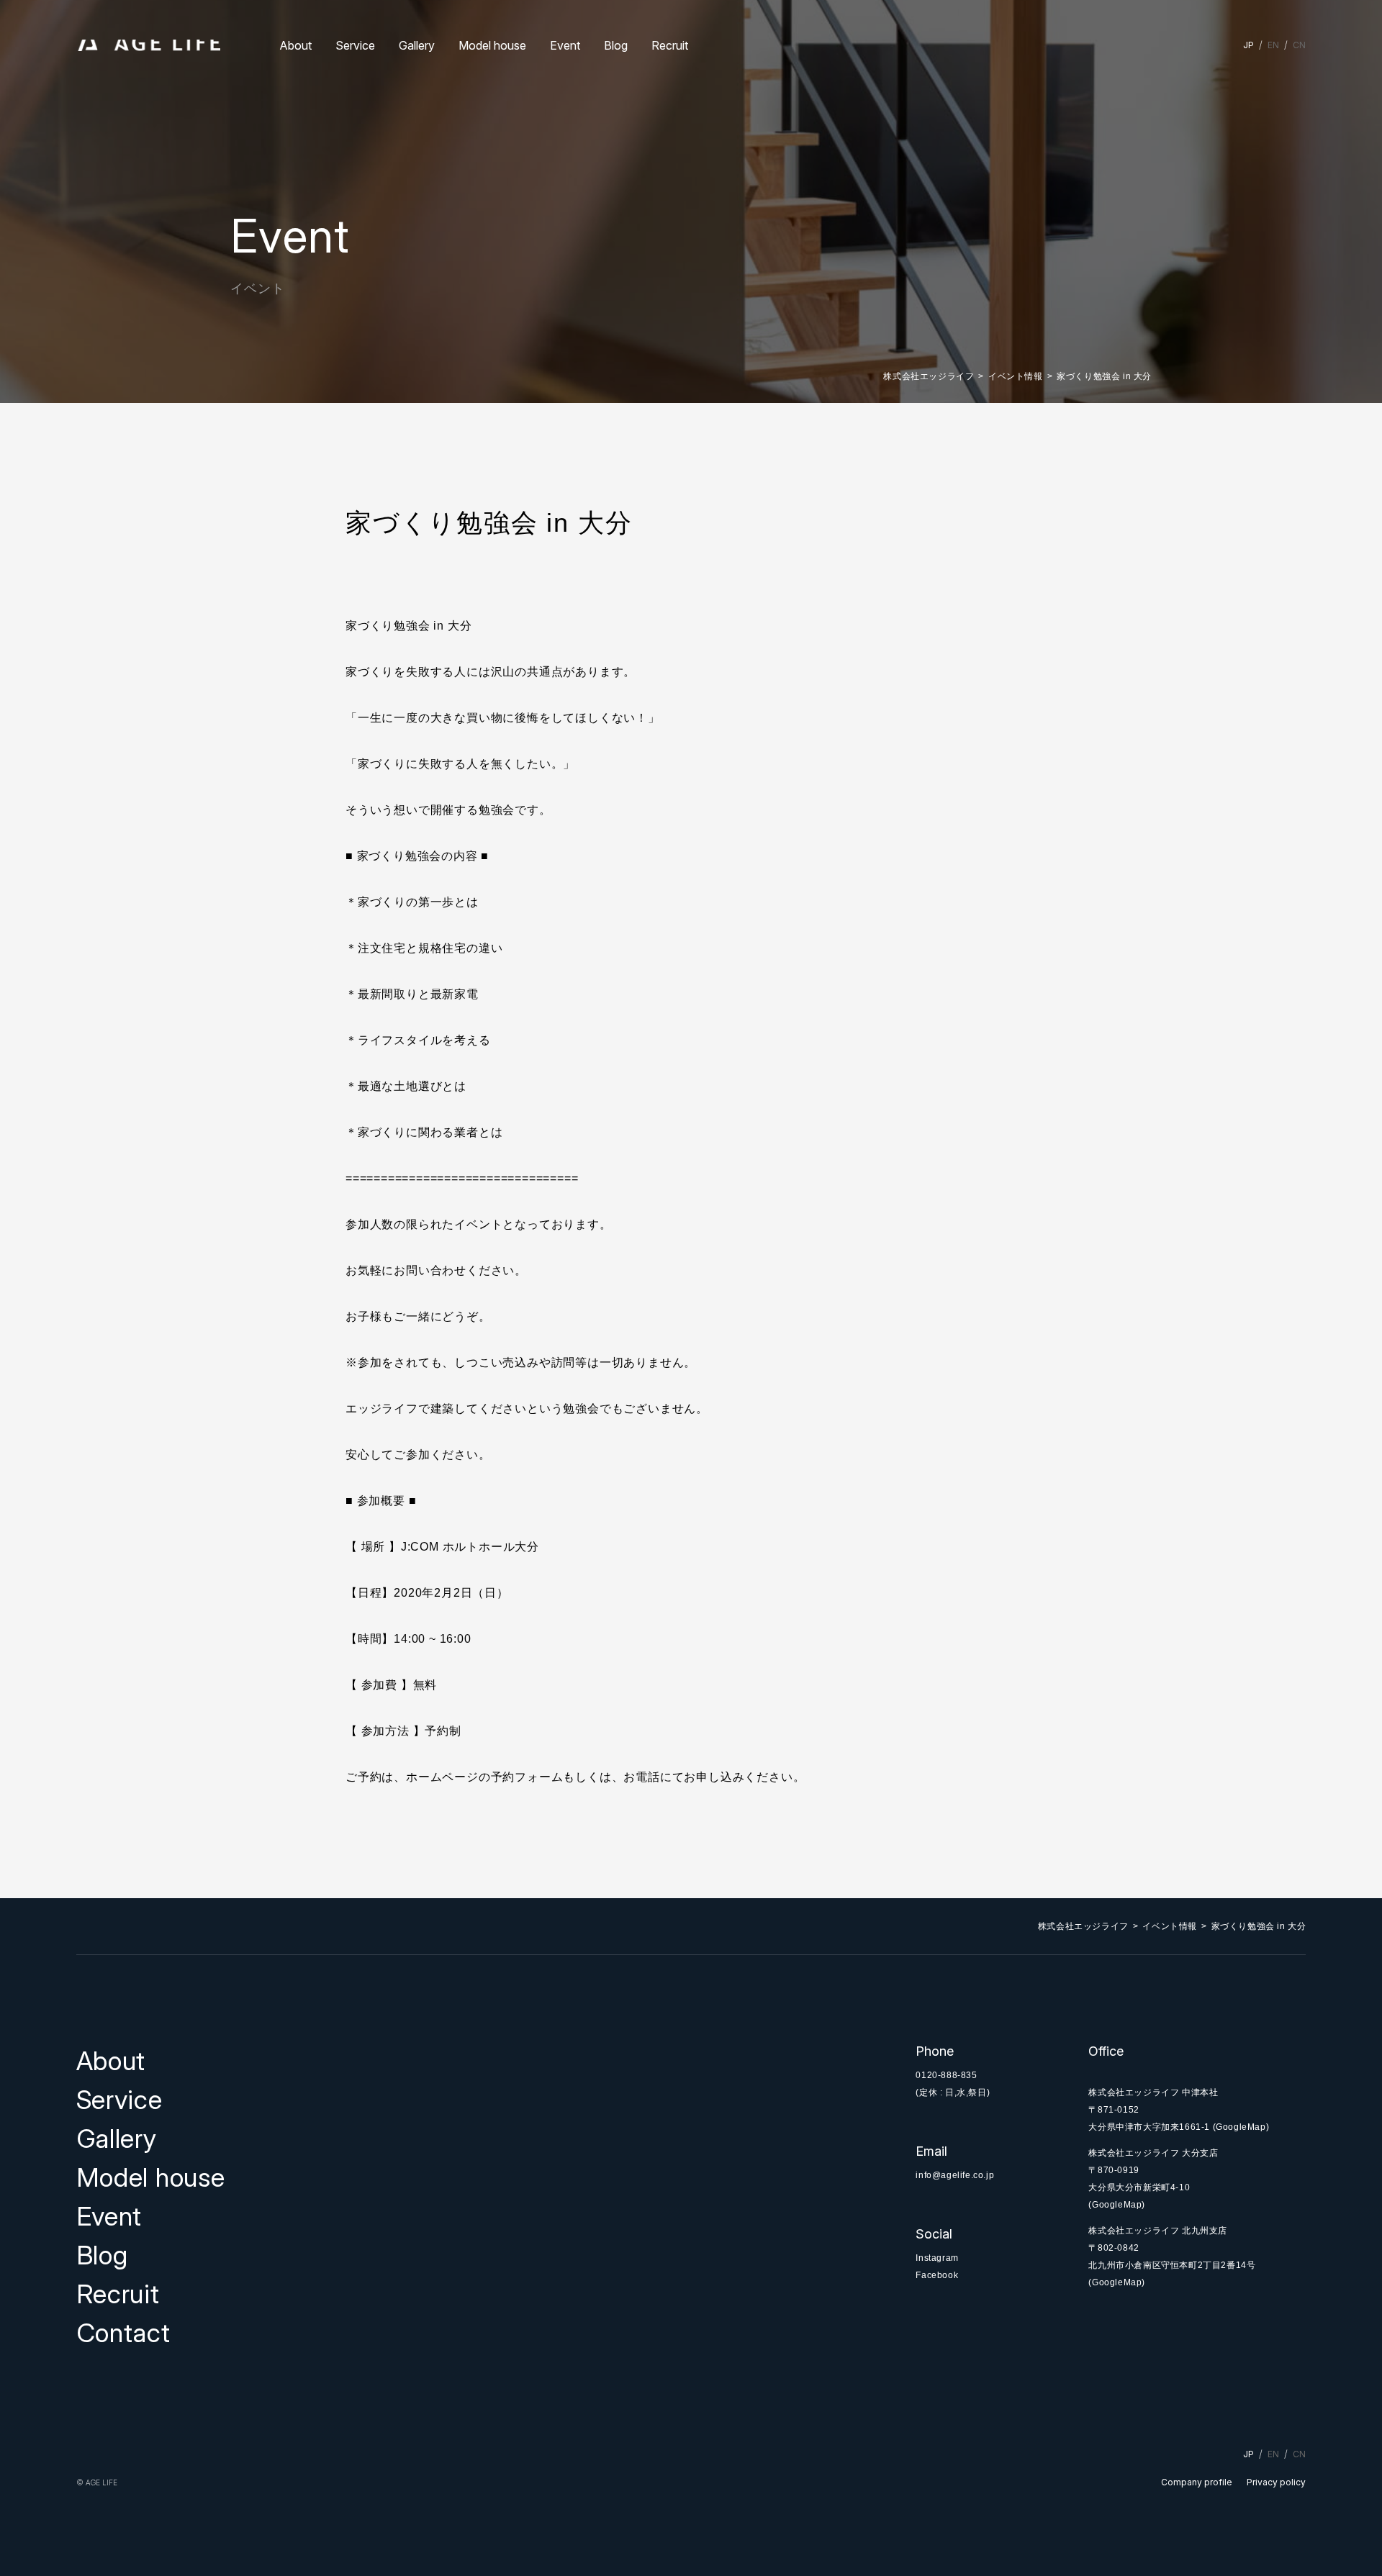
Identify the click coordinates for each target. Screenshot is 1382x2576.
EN (1273, 45)
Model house (492, 45)
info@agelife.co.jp (955, 2175)
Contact (123, 2333)
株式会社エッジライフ (929, 376)
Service (355, 45)
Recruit (670, 45)
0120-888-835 (946, 2075)
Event (565, 45)
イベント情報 (1016, 376)
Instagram (937, 2258)
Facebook (937, 2275)
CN (1299, 45)
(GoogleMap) (1241, 2127)
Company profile (1197, 2482)
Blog (616, 45)
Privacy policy (1276, 2482)
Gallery (417, 45)
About (295, 45)
